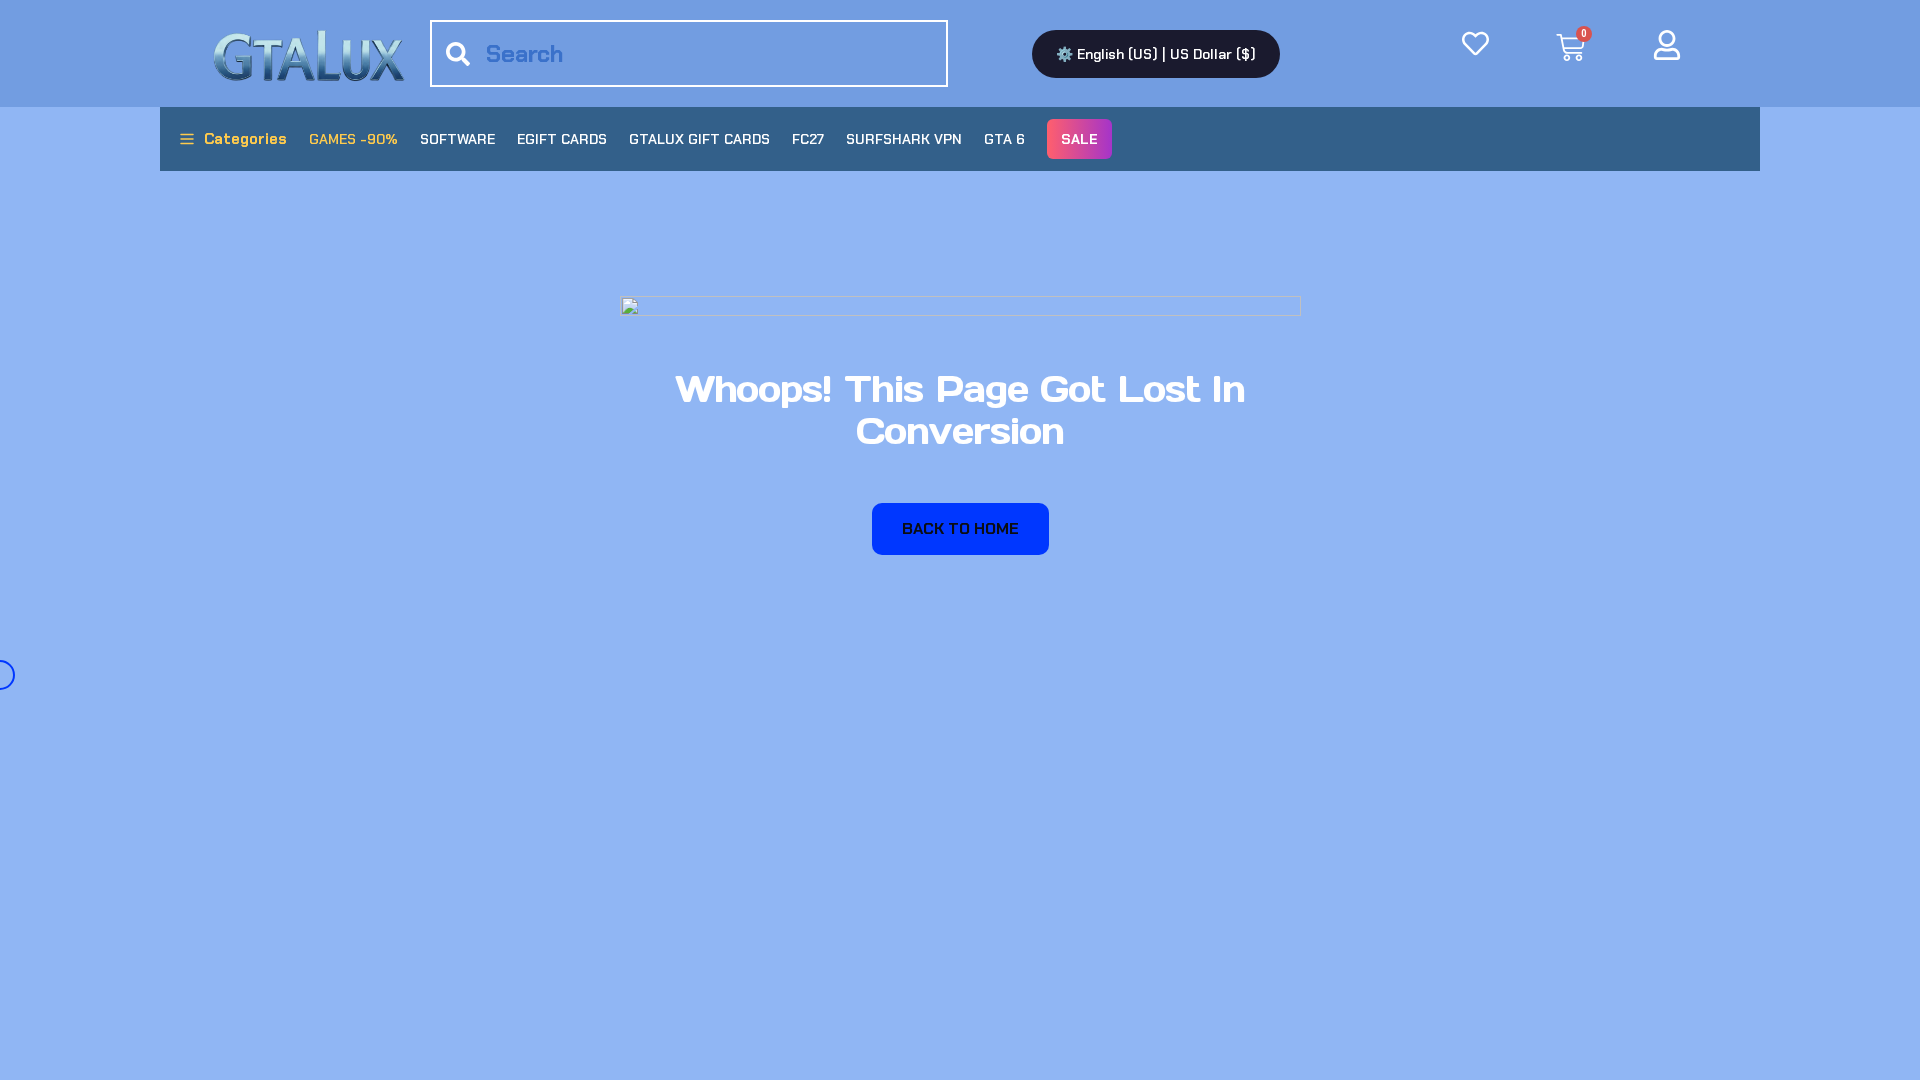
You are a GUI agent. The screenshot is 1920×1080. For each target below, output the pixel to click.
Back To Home (960, 528)
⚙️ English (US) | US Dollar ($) (1156, 54)
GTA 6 (1004, 139)
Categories (245, 139)
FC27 (808, 139)
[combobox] (689, 53)
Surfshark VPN (904, 139)
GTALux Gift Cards (699, 139)
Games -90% (353, 139)
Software (457, 139)
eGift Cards (562, 139)
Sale (1079, 139)
